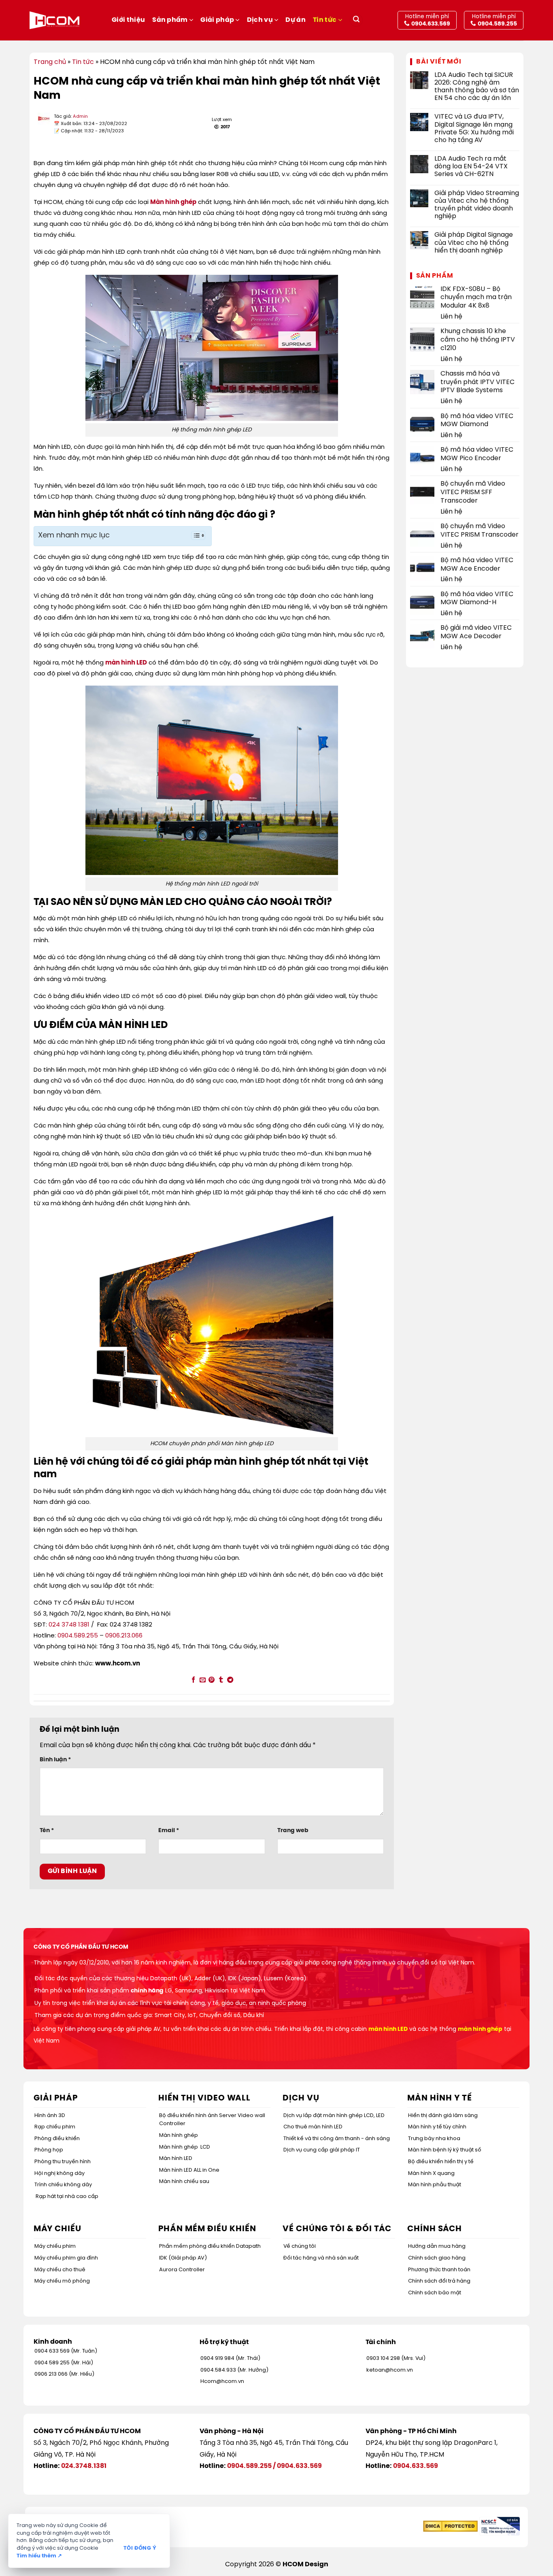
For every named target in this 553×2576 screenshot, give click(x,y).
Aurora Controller (182, 2270)
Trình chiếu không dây (63, 2185)
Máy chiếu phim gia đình (66, 2258)
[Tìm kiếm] (356, 20)
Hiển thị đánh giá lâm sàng (443, 2116)
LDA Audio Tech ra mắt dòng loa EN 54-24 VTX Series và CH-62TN (471, 167)
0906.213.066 (124, 1636)
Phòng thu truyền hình (63, 2162)
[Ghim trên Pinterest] (212, 1680)
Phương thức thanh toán (439, 2270)
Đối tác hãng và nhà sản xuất (321, 2258)
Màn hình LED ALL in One (189, 2170)
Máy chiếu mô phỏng (62, 2281)
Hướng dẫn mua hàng (437, 2246)
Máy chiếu (57, 2229)
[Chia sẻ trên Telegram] (230, 1680)
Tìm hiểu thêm (39, 2556)
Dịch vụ (260, 20)
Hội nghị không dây (60, 2174)
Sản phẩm (170, 20)
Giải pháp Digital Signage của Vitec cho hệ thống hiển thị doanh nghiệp (474, 243)
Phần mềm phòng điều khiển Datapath (210, 2246)
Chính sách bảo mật (435, 2293)
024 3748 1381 (69, 1625)
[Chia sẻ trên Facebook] (193, 1680)
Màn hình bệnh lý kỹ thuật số (445, 2150)
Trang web (293, 1831)
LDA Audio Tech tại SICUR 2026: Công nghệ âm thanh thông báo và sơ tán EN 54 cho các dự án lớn (477, 87)
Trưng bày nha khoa (434, 2139)
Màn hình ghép (173, 202)
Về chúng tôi (300, 2246)
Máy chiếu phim (55, 2246)
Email (169, 1831)
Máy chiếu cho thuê (60, 2270)
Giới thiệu (128, 20)
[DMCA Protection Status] (450, 2526)
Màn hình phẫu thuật (435, 2185)
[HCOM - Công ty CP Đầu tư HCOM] (54, 20)
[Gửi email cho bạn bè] (202, 1680)
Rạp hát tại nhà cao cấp (67, 2197)
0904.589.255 (78, 1636)
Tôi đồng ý (140, 2548)
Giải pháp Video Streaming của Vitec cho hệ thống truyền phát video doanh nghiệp (477, 205)
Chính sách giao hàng (437, 2258)
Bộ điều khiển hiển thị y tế (441, 2162)
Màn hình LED (176, 2159)
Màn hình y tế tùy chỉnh (437, 2127)
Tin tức (325, 20)
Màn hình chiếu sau (184, 2182)
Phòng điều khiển (57, 2139)
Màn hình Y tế (440, 2098)
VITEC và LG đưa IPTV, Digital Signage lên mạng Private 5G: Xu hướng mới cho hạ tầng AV (474, 128)
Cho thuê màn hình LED (313, 2127)
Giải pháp (217, 20)
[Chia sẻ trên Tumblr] (221, 1680)
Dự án (296, 20)
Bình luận (55, 1760)
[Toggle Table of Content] (194, 535)
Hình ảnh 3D (50, 2116)
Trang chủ (50, 62)
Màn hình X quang (431, 2174)
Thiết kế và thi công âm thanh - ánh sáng (337, 2139)
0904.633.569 (299, 2466)
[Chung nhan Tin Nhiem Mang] (500, 2526)
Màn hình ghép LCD (185, 2147)
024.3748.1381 (84, 2466)
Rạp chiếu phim (55, 2127)
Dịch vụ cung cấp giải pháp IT (322, 2150)
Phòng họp (49, 2150)
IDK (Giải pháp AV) (183, 2258)
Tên (47, 1831)
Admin (80, 117)
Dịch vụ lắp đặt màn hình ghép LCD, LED (334, 2116)
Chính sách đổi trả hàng (439, 2281)
